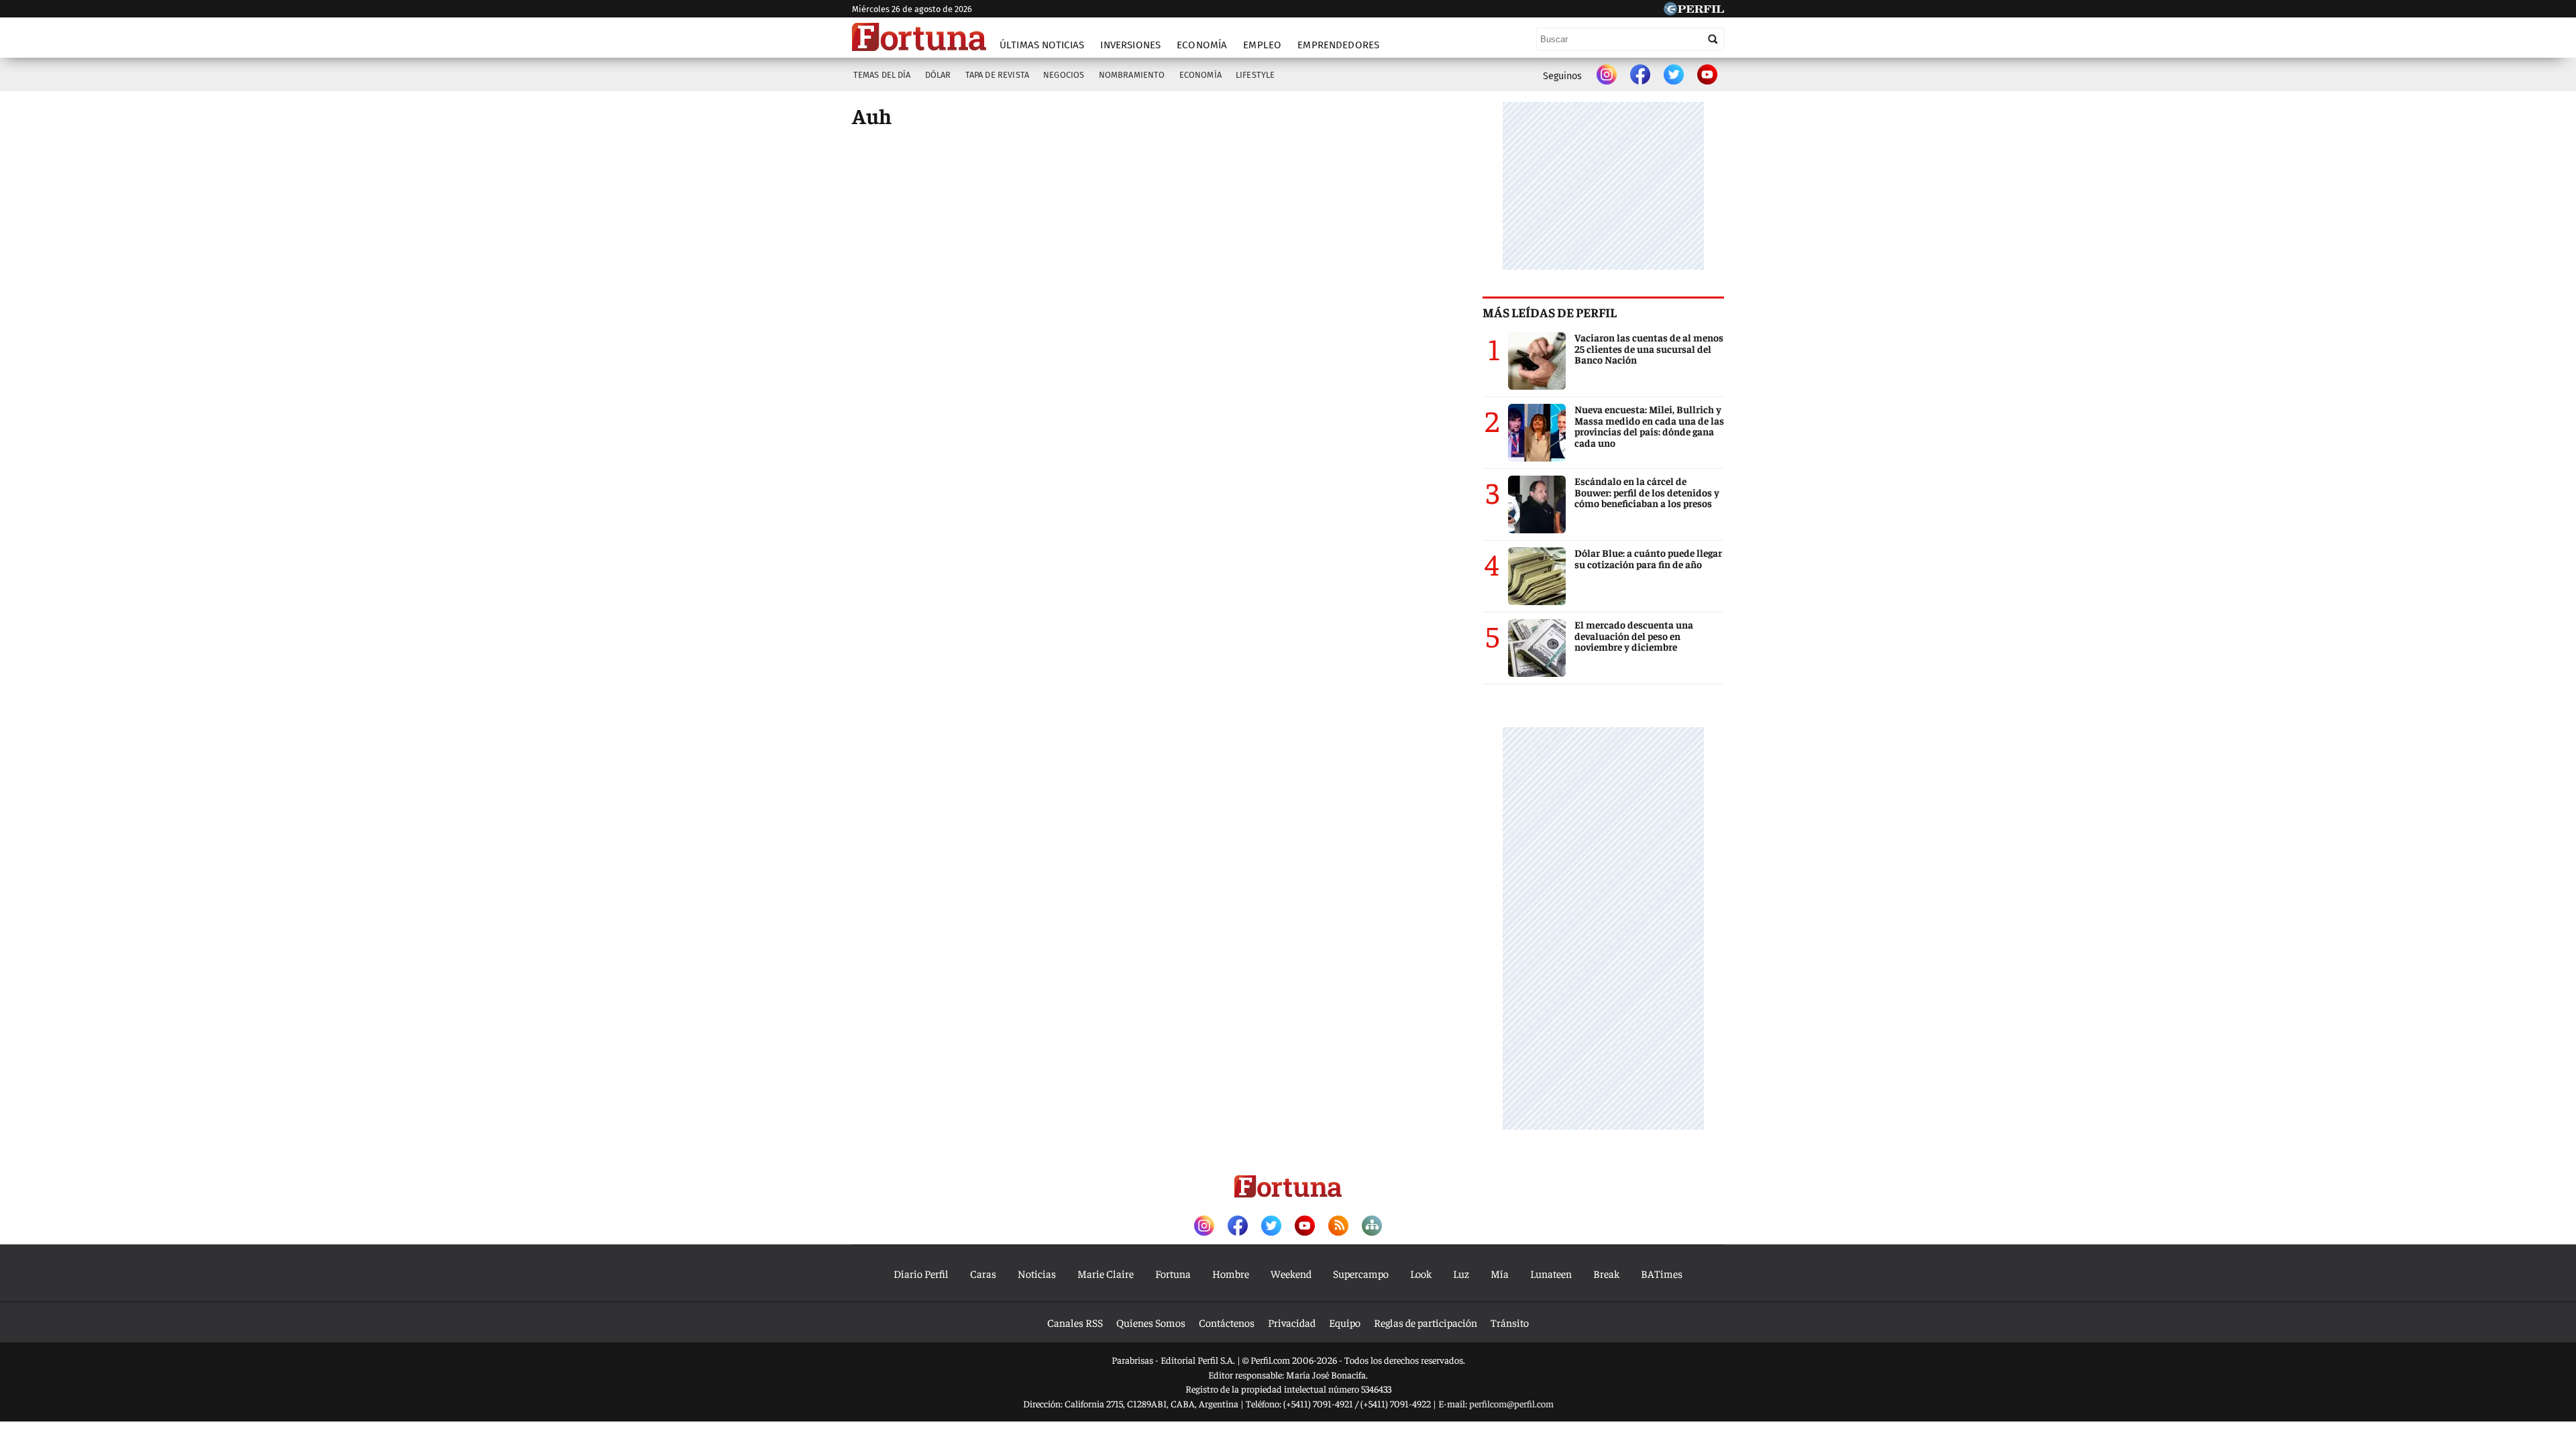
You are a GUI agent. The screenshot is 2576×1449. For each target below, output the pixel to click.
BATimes (1662, 1273)
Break (1606, 1273)
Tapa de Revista (997, 75)
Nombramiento (1132, 75)
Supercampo (1361, 1273)
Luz (1461, 1273)
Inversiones (1130, 45)
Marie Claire (1106, 1273)
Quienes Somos (1151, 1322)
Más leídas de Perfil (1550, 312)
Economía (1202, 45)
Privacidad (1292, 1322)
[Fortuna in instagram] (1607, 76)
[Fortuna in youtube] (1707, 76)
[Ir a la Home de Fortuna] (919, 37)
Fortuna (1173, 1273)
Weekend (1291, 1273)
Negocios (1064, 75)
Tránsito (1510, 1322)
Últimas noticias (1042, 45)
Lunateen (1551, 1273)
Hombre (1231, 1273)
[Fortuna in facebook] (1640, 76)
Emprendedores (1338, 45)
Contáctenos (1227, 1322)
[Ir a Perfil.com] (1694, 11)
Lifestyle (1255, 75)
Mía (1500, 1273)
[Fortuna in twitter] (1674, 76)
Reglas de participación (1426, 1322)
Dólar (938, 75)
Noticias (1037, 1273)
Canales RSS (1075, 1322)
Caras (983, 1273)
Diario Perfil (921, 1273)
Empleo (1262, 45)
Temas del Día (882, 75)
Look (1421, 1273)
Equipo (1345, 1322)
